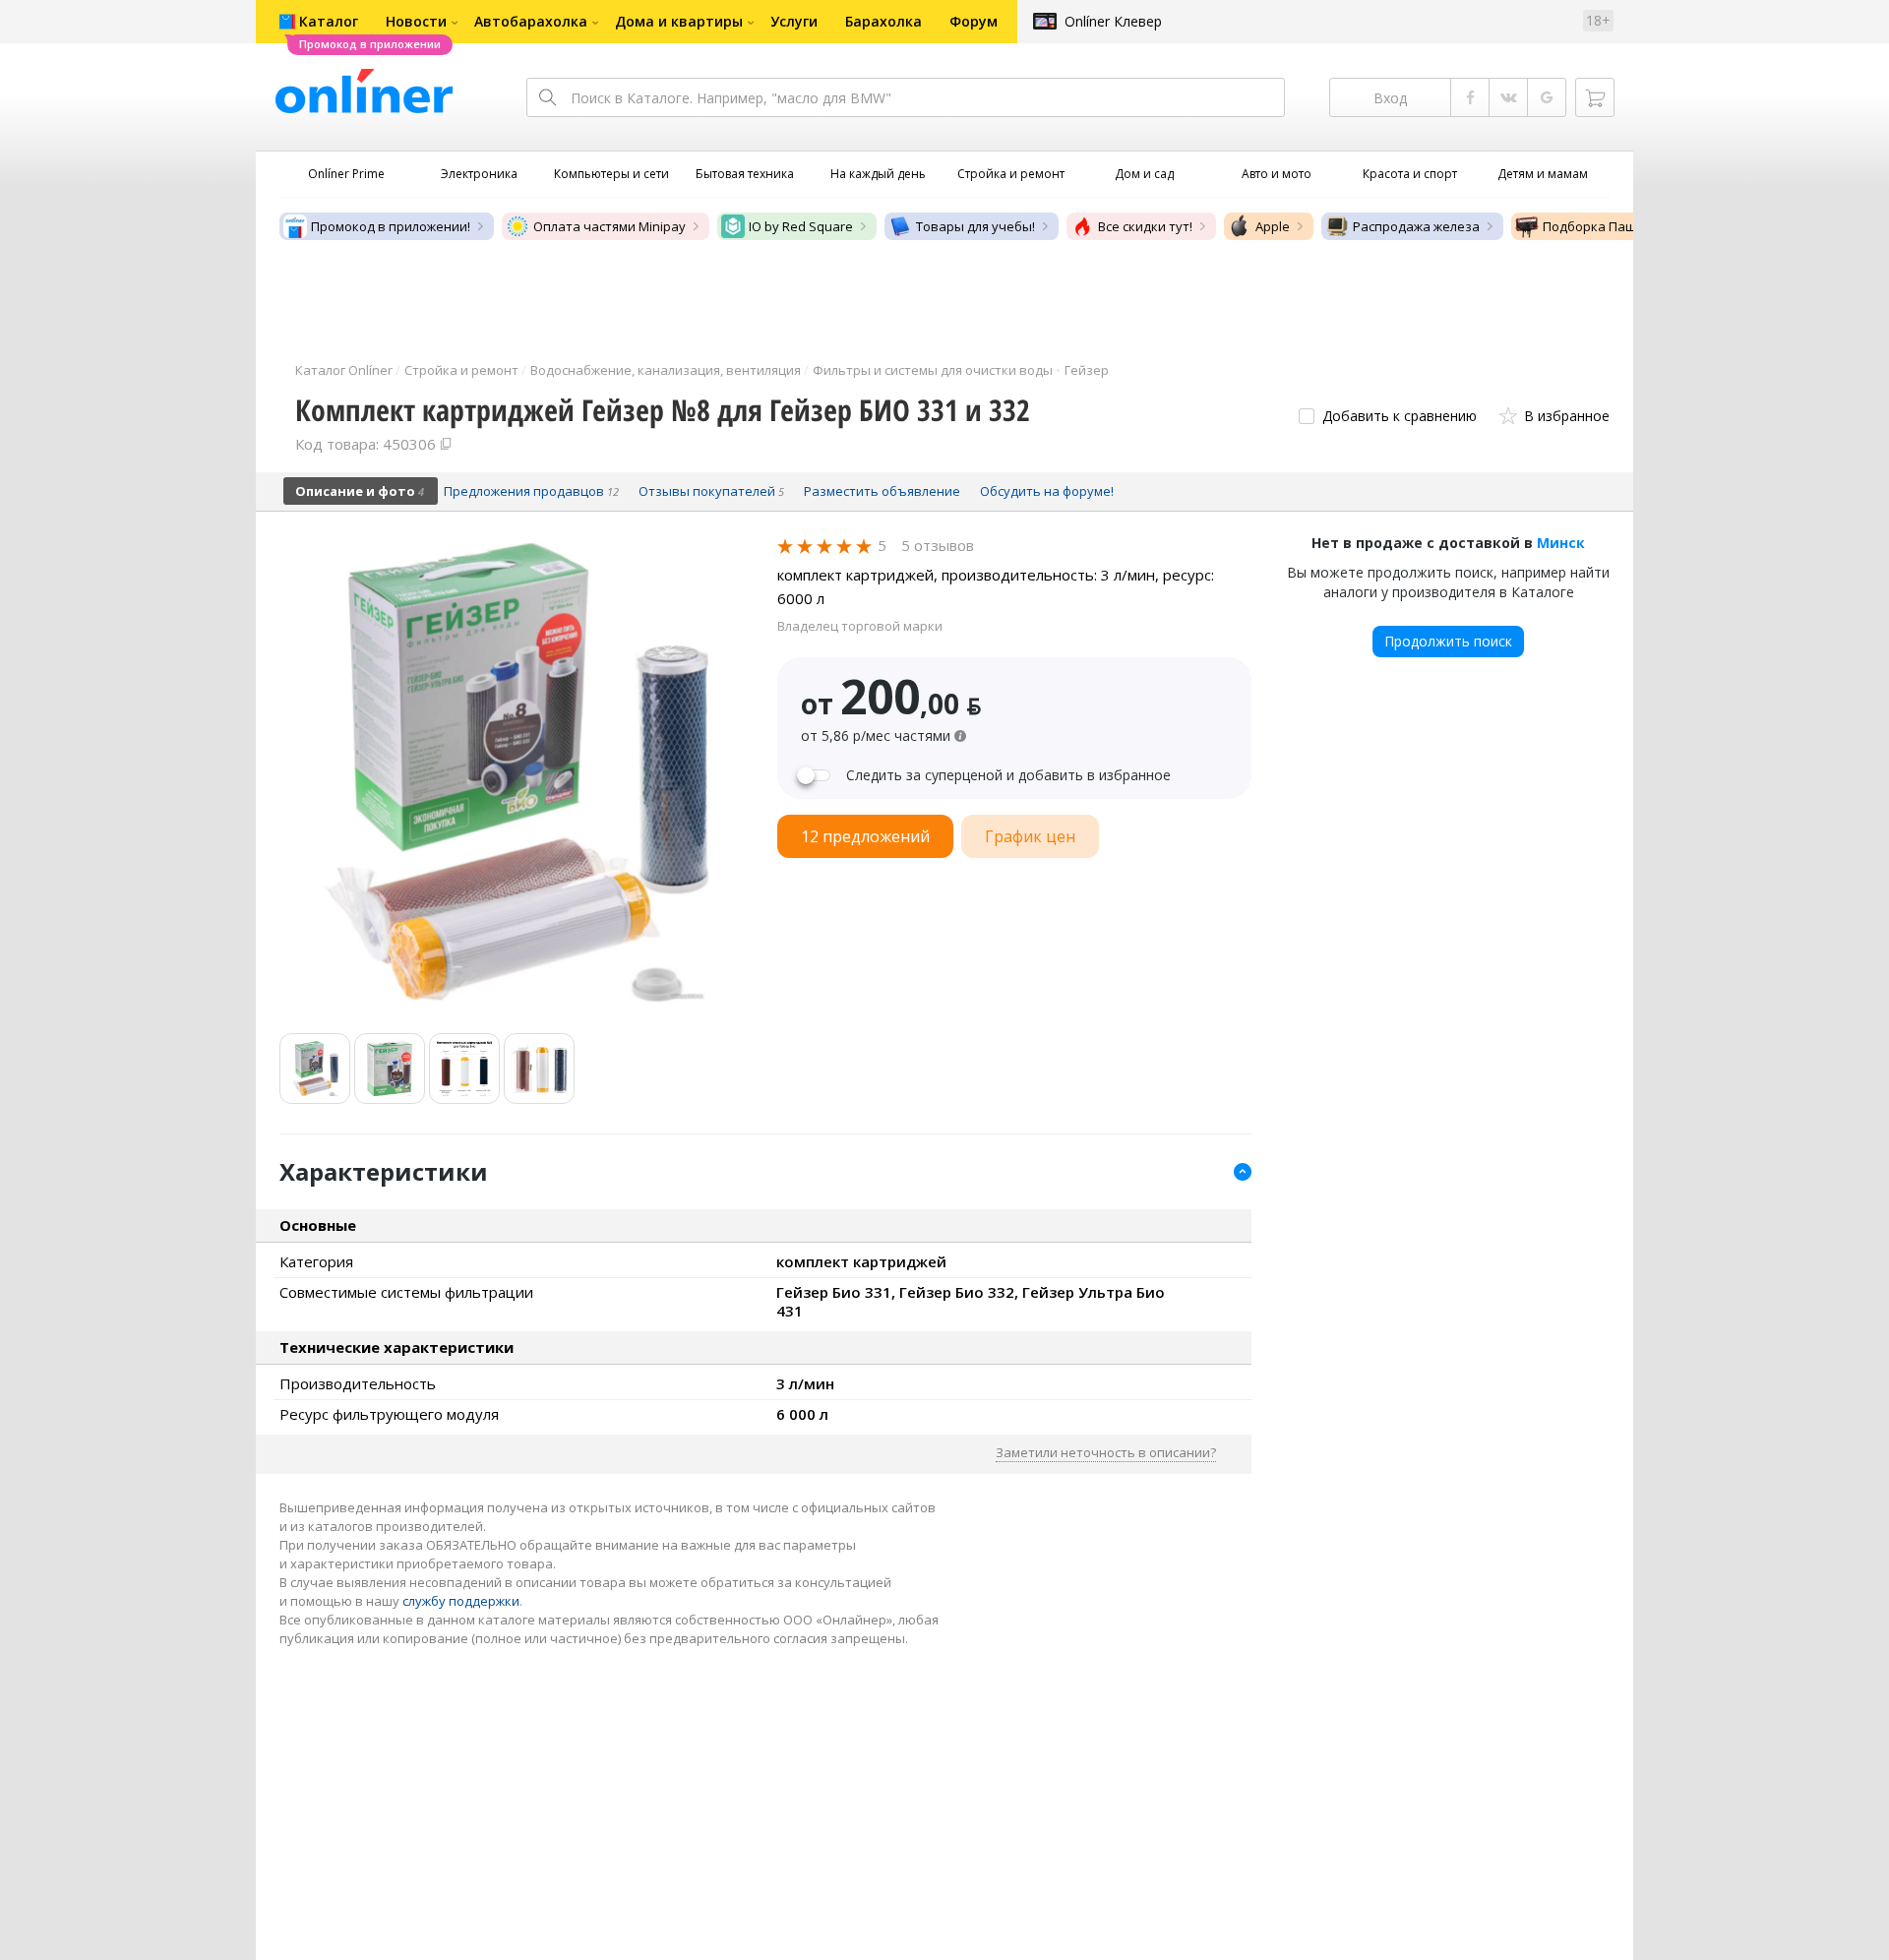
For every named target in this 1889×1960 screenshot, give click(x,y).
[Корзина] (1595, 97)
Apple (1273, 226)
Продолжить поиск (1448, 641)
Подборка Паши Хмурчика (1626, 226)
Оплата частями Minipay (609, 226)
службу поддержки (461, 1601)
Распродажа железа (1416, 226)
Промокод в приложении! (391, 226)
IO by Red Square (801, 226)
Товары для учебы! (975, 226)
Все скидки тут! (1145, 226)
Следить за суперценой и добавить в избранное (1008, 775)
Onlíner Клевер (1113, 21)
